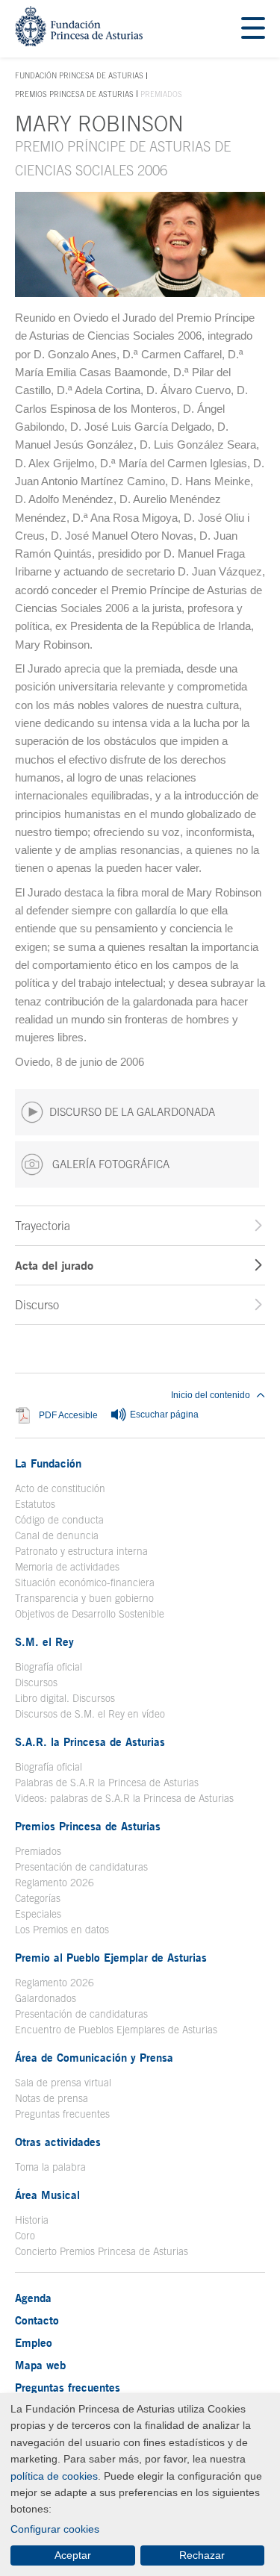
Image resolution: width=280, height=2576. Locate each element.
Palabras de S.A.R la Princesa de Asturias (107, 1783)
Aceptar (73, 2555)
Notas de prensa (52, 2098)
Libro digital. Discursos (65, 1698)
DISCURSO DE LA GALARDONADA (132, 1112)
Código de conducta (59, 1520)
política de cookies (54, 2476)
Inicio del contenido (211, 1395)
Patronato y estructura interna (81, 1551)
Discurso (37, 1305)
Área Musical (47, 2195)
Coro (25, 2236)
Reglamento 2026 (55, 1883)
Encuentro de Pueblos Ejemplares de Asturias (116, 2030)
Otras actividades (58, 2142)
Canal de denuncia (57, 1535)
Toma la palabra (50, 2167)
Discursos (36, 1682)
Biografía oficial (49, 1667)
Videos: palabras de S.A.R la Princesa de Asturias (124, 1798)
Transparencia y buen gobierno (84, 1598)
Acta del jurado (54, 1265)
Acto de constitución (60, 1488)
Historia (32, 2220)
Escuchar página (163, 1415)
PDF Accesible (68, 1415)
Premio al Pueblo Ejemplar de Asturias (111, 1957)
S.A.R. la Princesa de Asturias (90, 1741)
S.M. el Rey (44, 1641)
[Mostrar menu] (253, 29)
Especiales (38, 1914)
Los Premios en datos (62, 1930)
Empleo (34, 2342)
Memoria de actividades (67, 1567)
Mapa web (40, 2365)
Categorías (38, 1898)
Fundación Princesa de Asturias (79, 76)
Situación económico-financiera (85, 1582)
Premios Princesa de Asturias (74, 94)
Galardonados (46, 1998)
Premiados (38, 1851)
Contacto (37, 2320)
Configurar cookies (55, 2529)
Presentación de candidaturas (81, 1867)
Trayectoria (43, 1226)
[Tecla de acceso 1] (79, 42)
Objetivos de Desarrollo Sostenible (90, 1614)
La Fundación (48, 1463)
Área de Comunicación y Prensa (94, 2057)
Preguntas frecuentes (62, 2114)
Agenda (33, 2298)
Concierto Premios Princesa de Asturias (102, 2251)
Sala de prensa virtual (63, 2083)
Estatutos (35, 1504)
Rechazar (202, 2555)
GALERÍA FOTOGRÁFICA (109, 1164)
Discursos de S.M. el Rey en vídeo (90, 1714)
